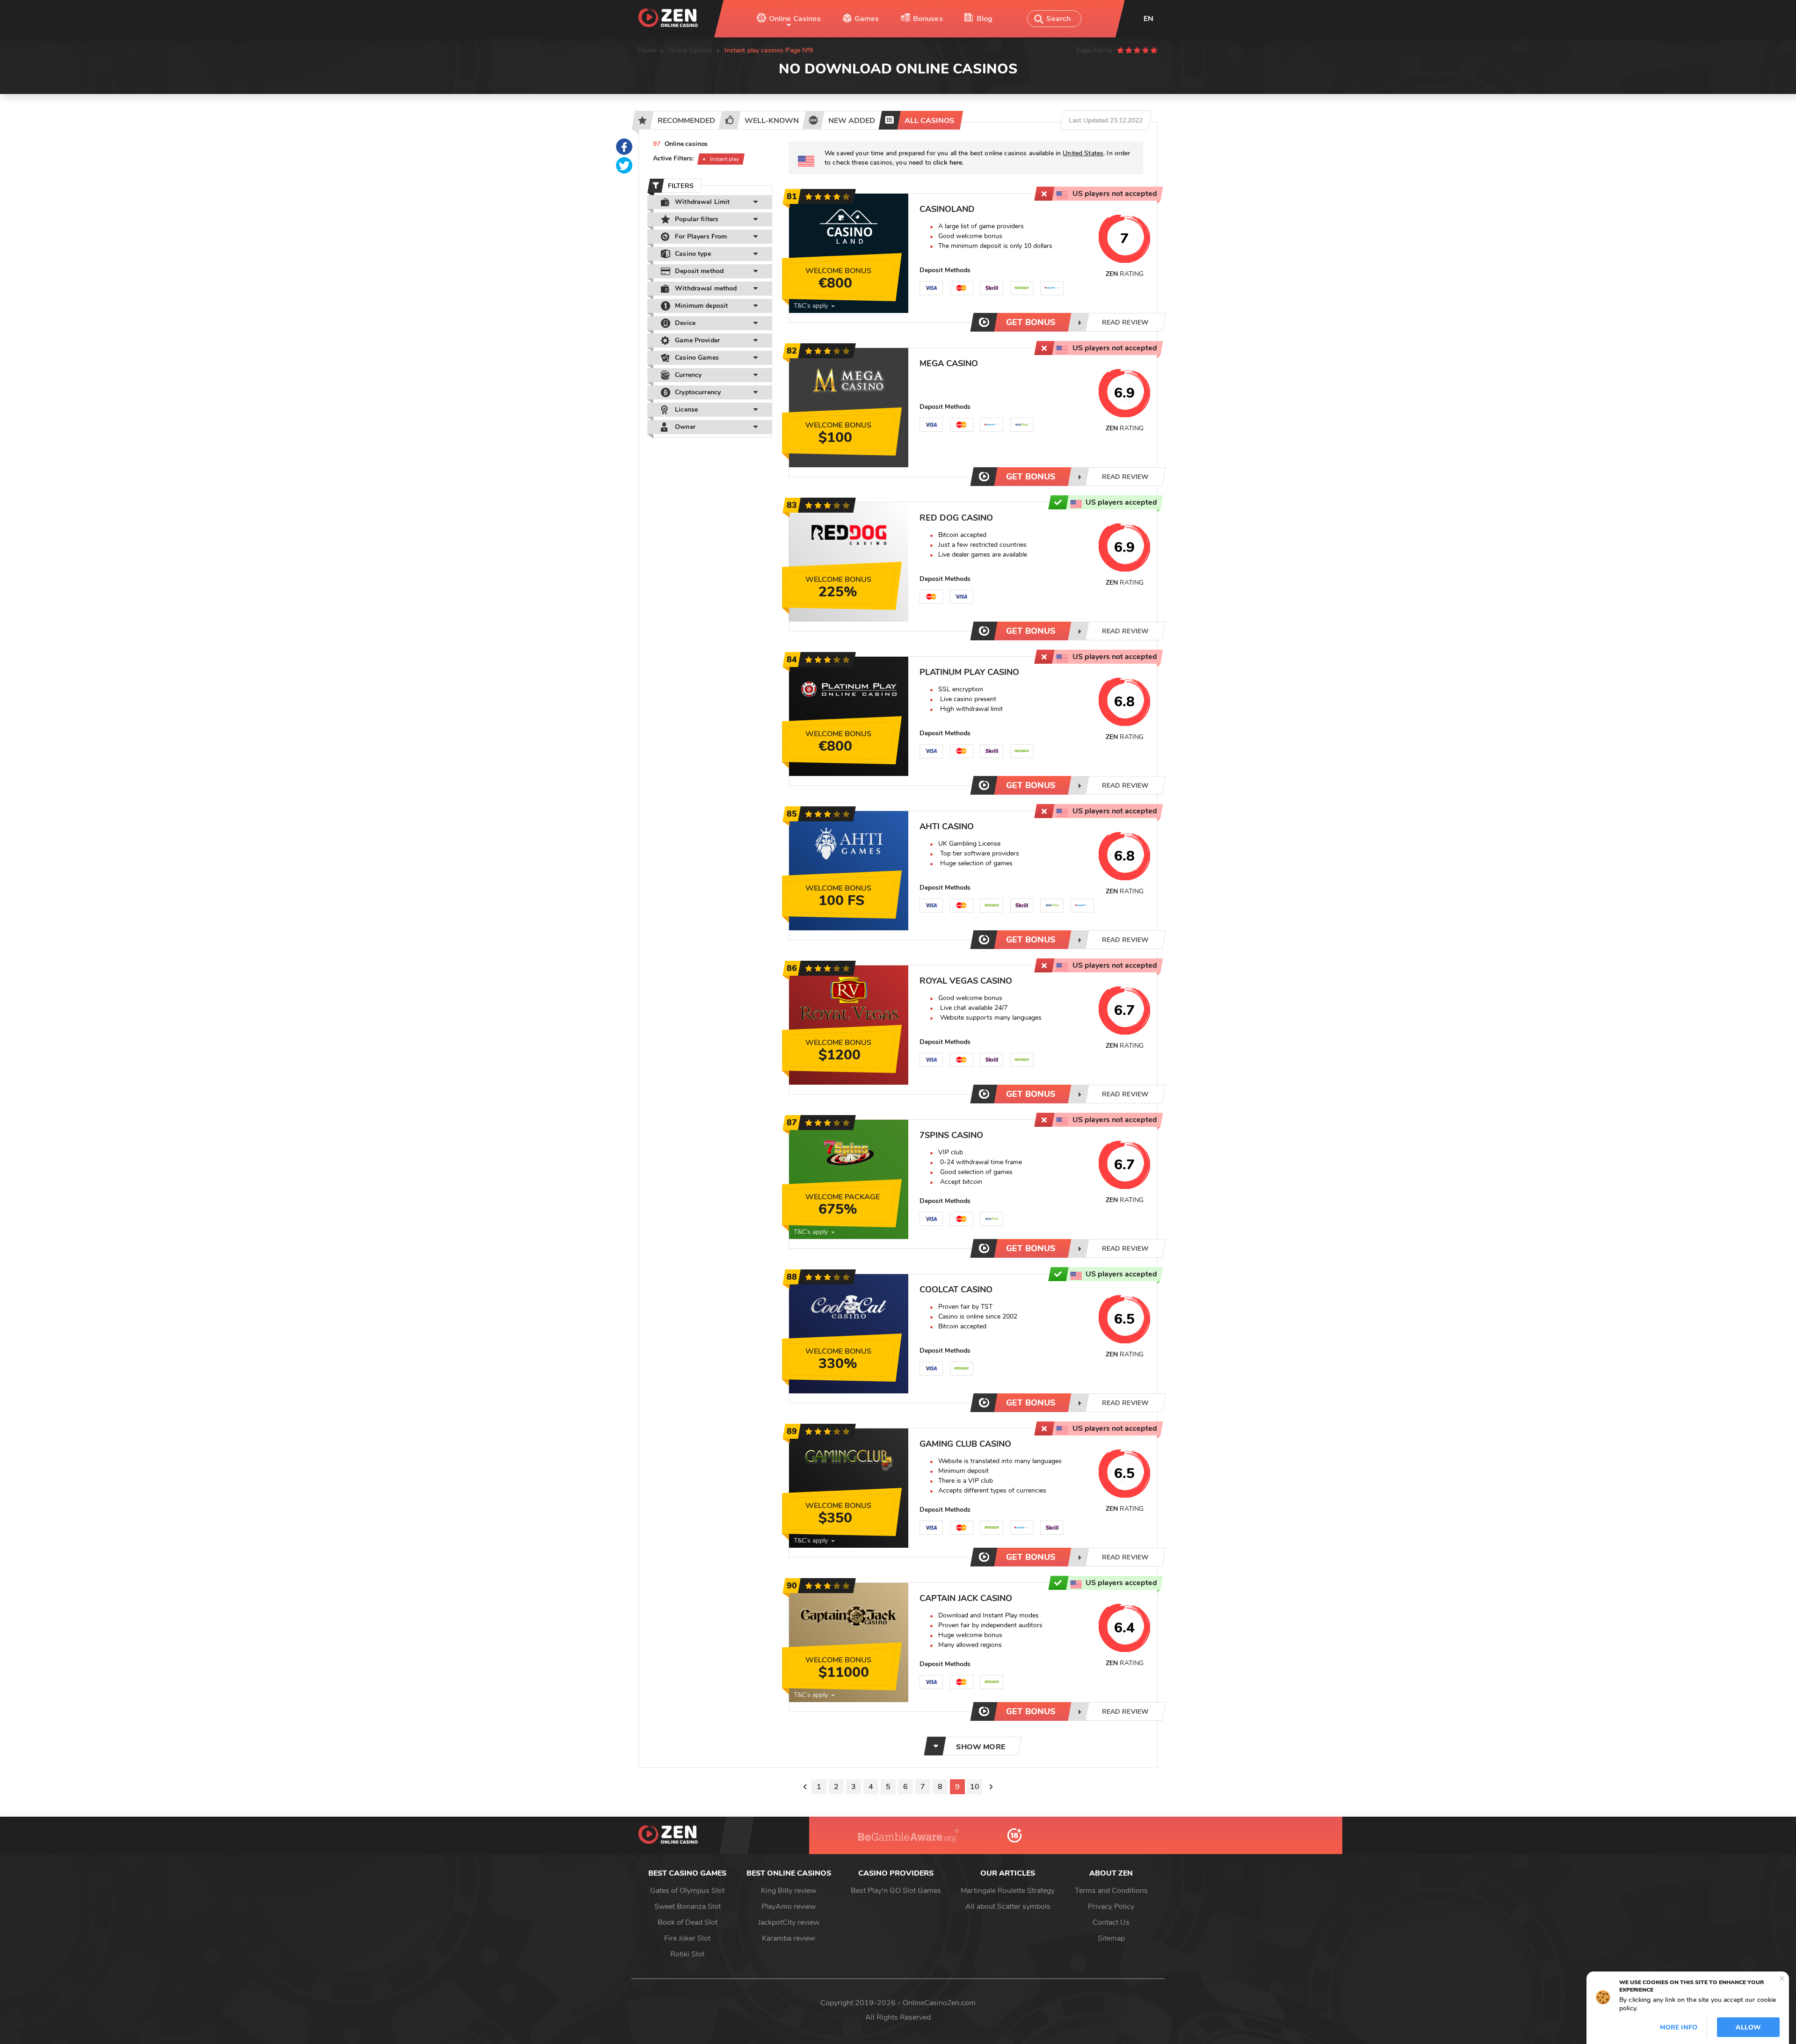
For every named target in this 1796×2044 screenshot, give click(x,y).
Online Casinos (795, 19)
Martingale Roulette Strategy (1008, 1891)
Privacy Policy (1111, 1906)
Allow (1748, 2027)
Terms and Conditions (1111, 1891)
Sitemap (1111, 1938)
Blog (985, 19)
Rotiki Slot (687, 1954)
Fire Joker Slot (687, 1938)
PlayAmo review (789, 1906)
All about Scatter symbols (1008, 1906)
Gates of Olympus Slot (687, 1891)
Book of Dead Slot (688, 1922)
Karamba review (789, 1938)
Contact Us (1111, 1922)
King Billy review (789, 1891)
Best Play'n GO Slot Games (896, 1891)
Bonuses (928, 19)
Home (648, 50)
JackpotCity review (789, 1922)
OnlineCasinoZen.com (939, 2003)
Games (867, 19)
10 (975, 1787)
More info (1679, 2027)
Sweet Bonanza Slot (688, 1906)
